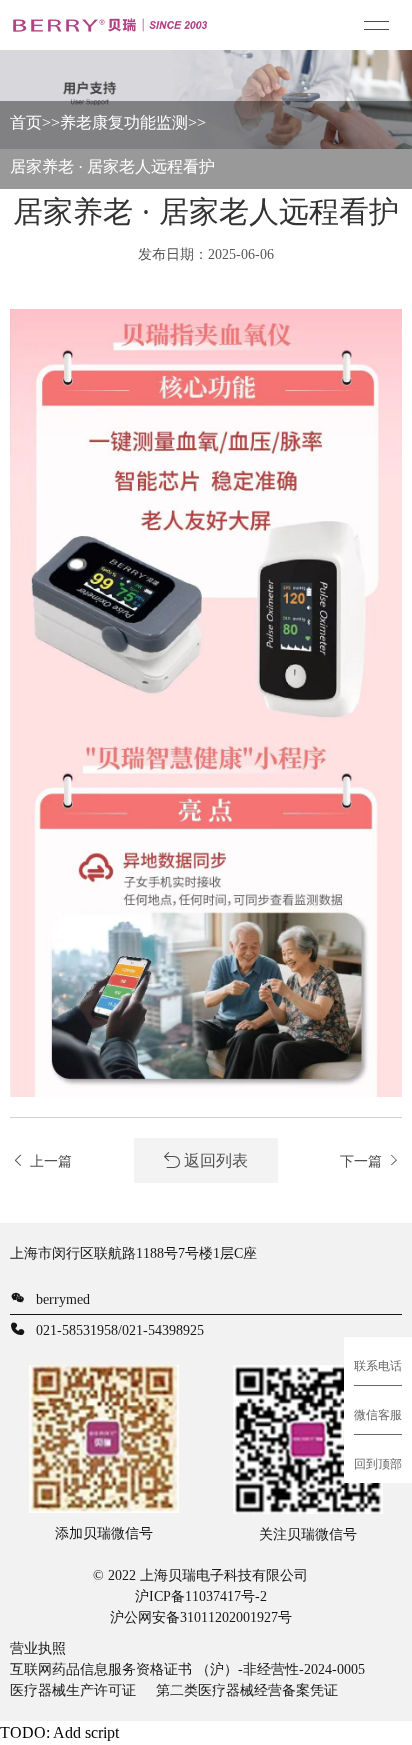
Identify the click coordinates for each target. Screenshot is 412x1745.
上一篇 (49, 1161)
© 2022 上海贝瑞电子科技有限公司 (200, 1575)
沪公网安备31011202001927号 (201, 1617)
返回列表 (214, 1160)
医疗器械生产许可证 (73, 1690)
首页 (26, 122)
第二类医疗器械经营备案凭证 (247, 1690)
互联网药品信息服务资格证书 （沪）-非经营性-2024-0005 (187, 1669)
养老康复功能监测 (124, 122)
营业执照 (38, 1648)
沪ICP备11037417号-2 (201, 1596)
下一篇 (363, 1161)
